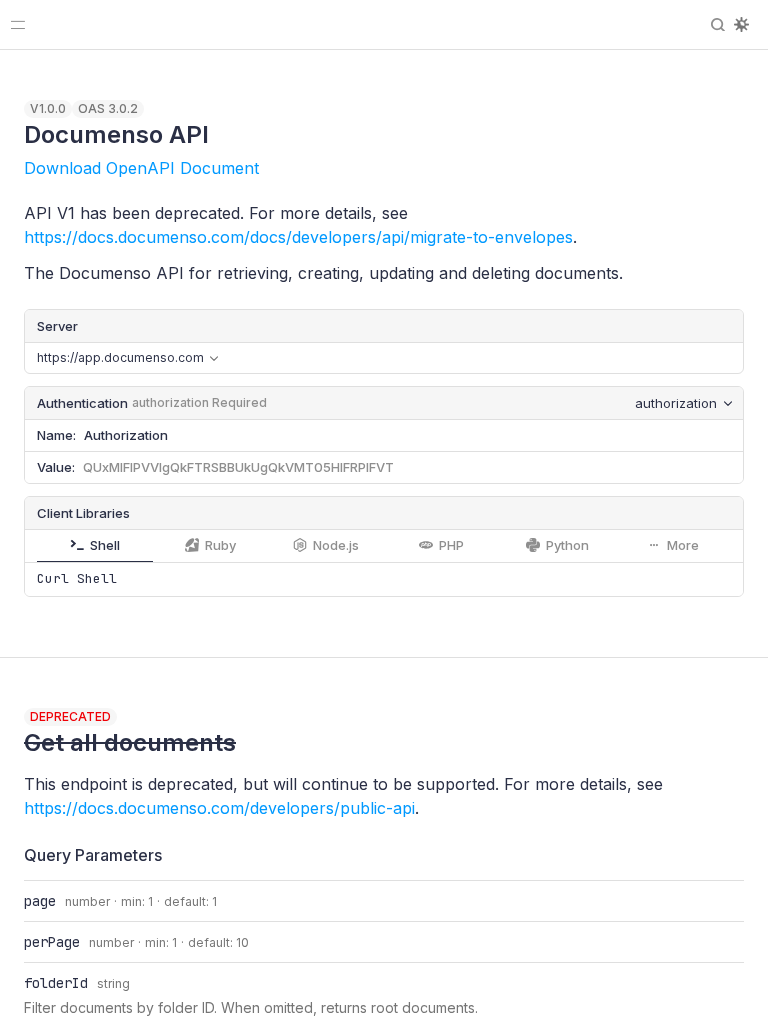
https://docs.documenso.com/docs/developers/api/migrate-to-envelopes (298, 237)
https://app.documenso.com (120, 361)
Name (55, 435)
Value (54, 467)
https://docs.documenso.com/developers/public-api (219, 808)
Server (57, 326)
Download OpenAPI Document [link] (141, 168)
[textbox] (403, 435)
